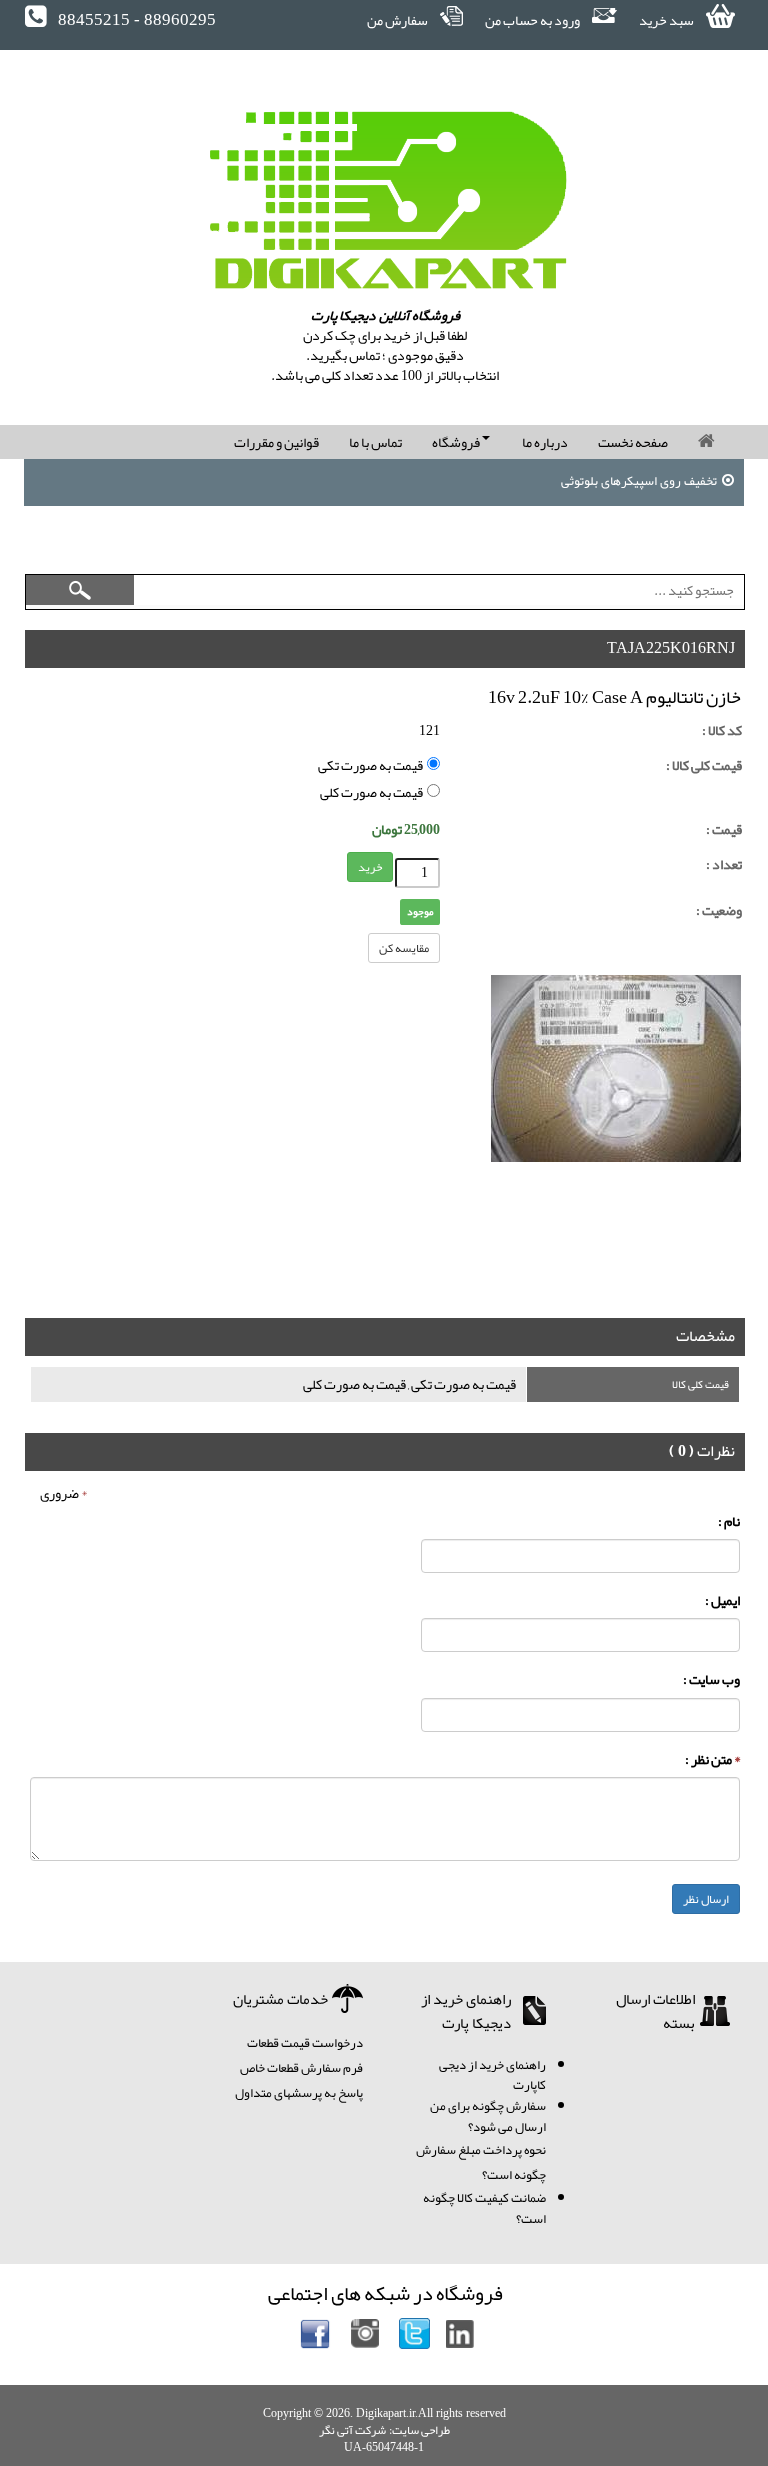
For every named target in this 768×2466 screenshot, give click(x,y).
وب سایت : (711, 1679)
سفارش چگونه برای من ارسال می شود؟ (488, 2116)
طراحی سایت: (419, 2430)
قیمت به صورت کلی (373, 792)
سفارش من (398, 20)
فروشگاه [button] (457, 442)
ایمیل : (722, 1600)
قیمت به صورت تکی (372, 765)
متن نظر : (712, 1759)
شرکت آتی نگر (352, 2430)
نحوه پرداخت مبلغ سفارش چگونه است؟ (481, 2162)
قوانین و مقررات (276, 442)
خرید (370, 867)
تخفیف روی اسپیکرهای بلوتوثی (639, 483)
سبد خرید (667, 20)
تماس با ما (375, 442)
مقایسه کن (404, 948)
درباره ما (545, 442)
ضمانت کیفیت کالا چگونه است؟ (484, 2208)
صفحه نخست (633, 442)
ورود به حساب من (533, 20)
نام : (729, 1521)
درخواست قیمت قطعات (305, 2043)
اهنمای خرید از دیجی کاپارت (492, 2075)
